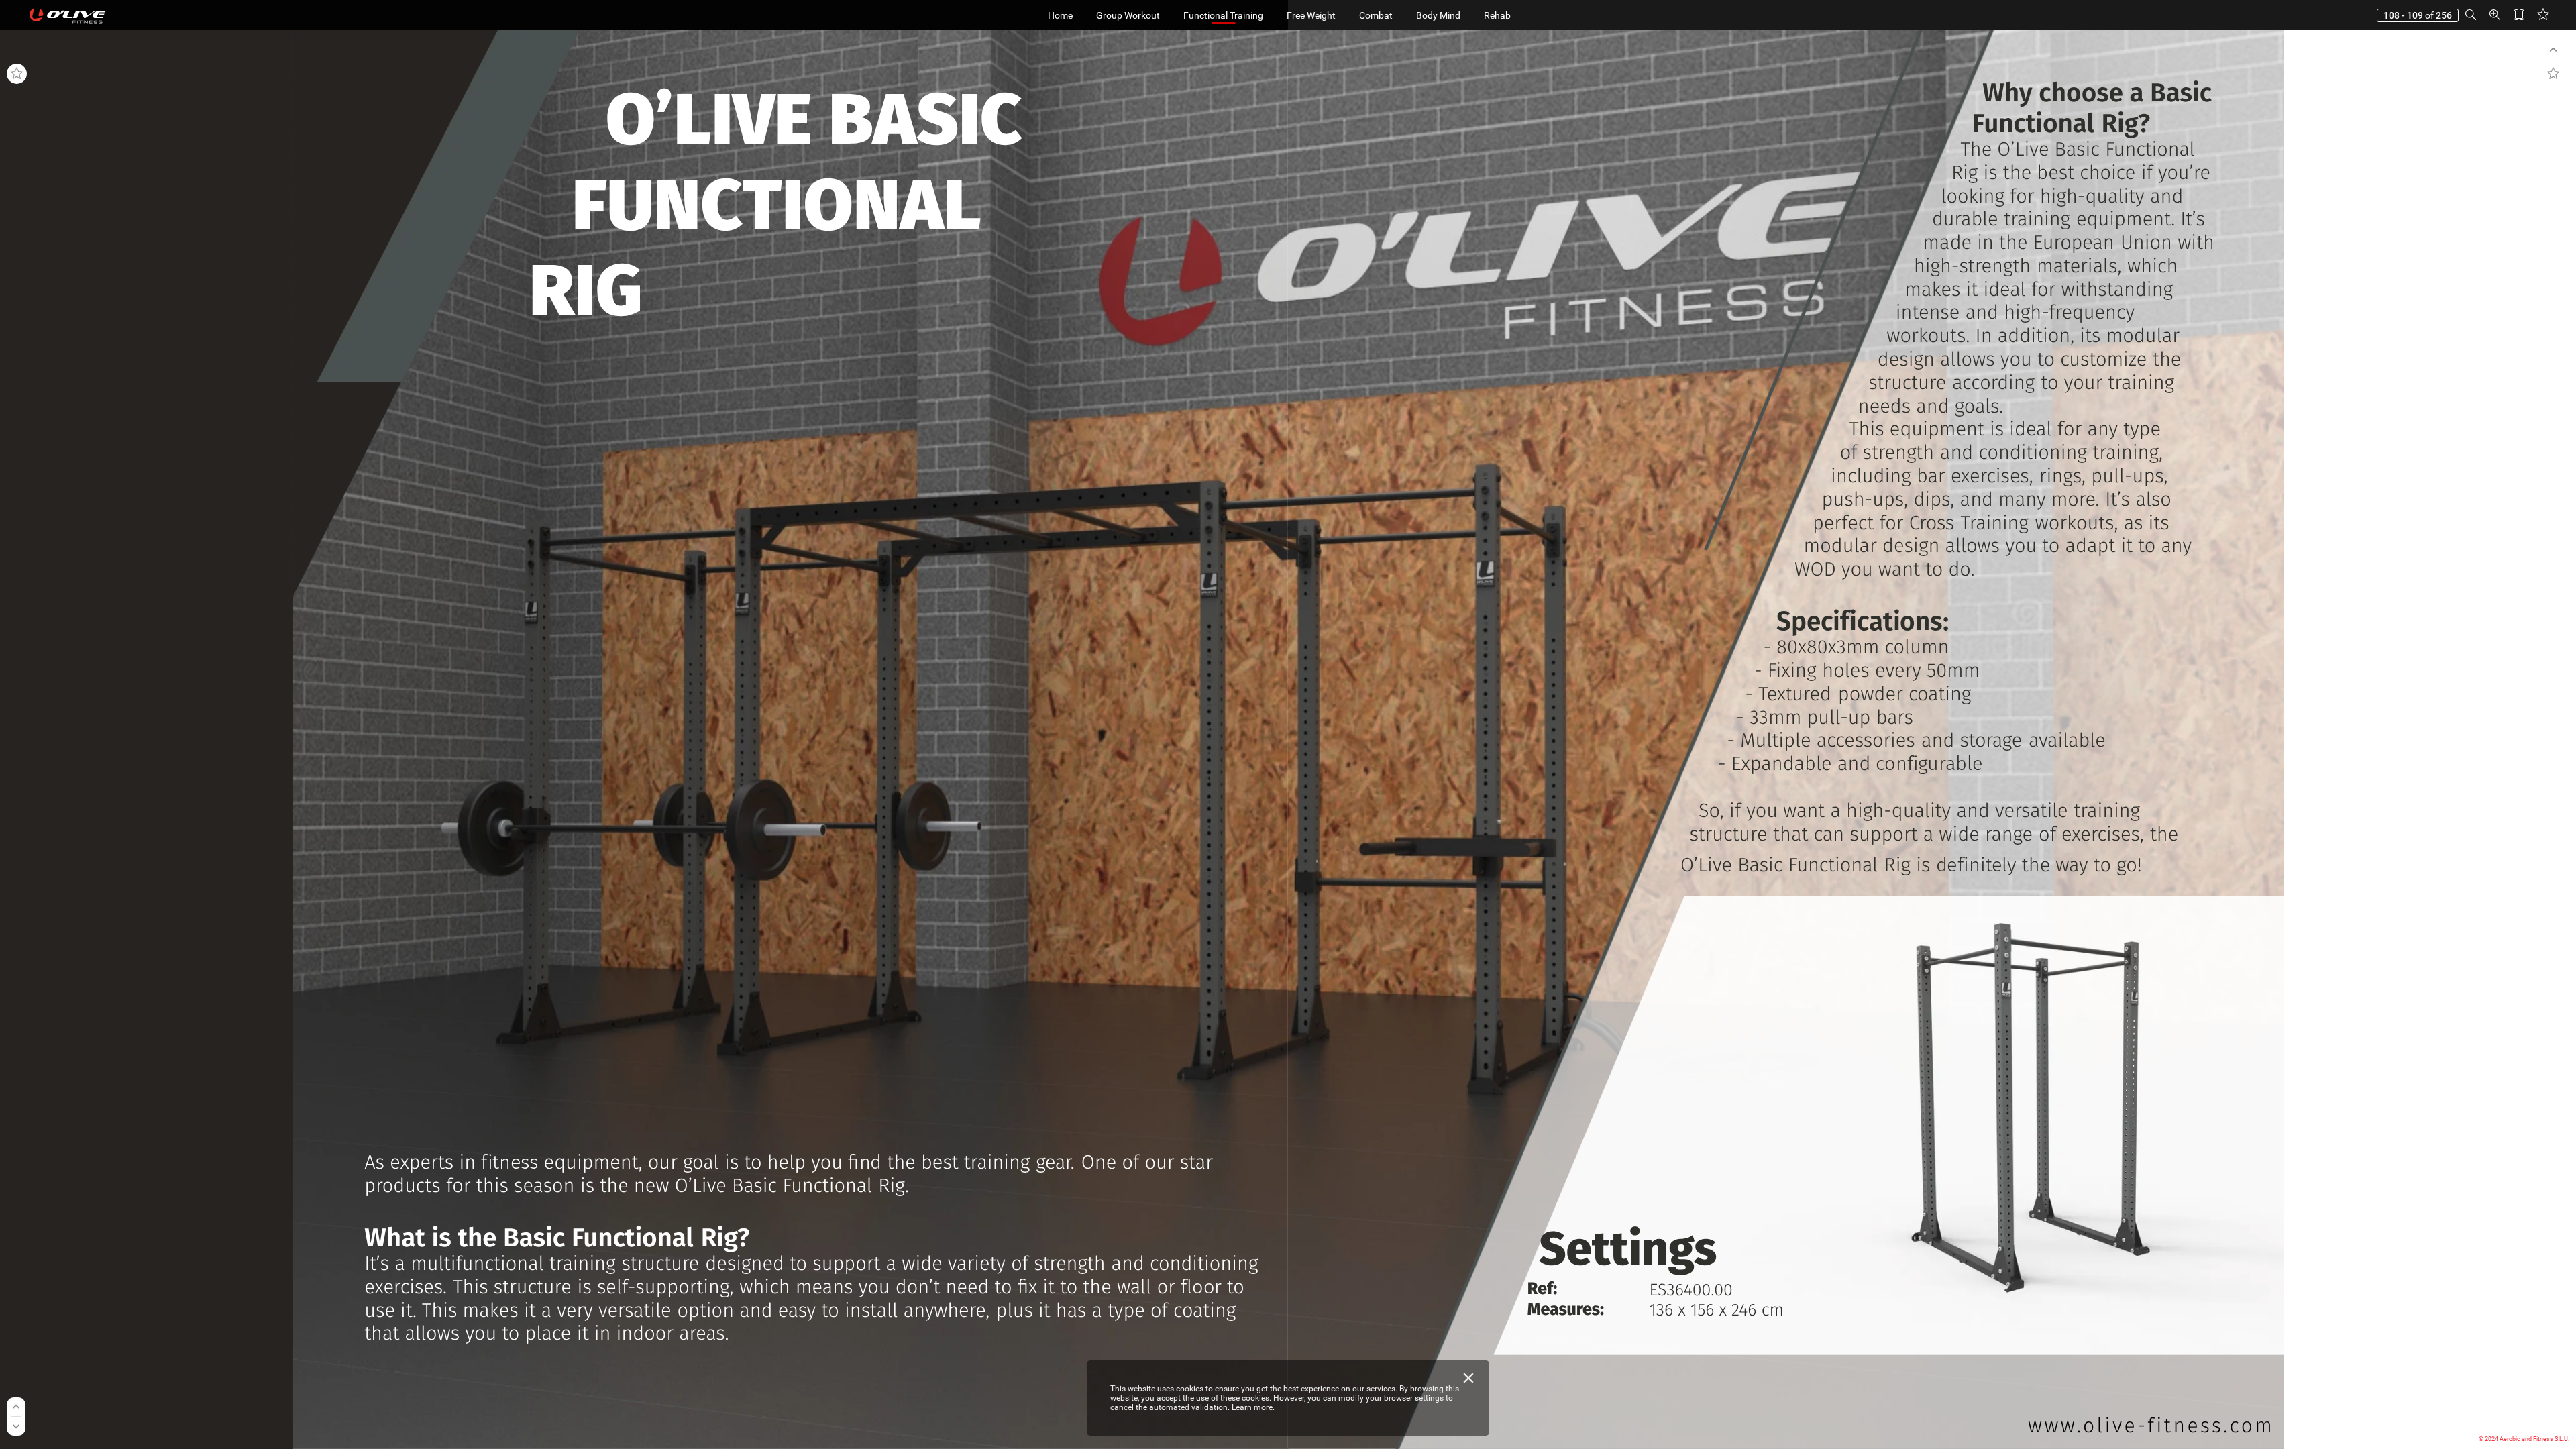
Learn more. (1253, 1407)
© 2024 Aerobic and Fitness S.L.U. (2524, 1439)
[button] (2471, 15)
